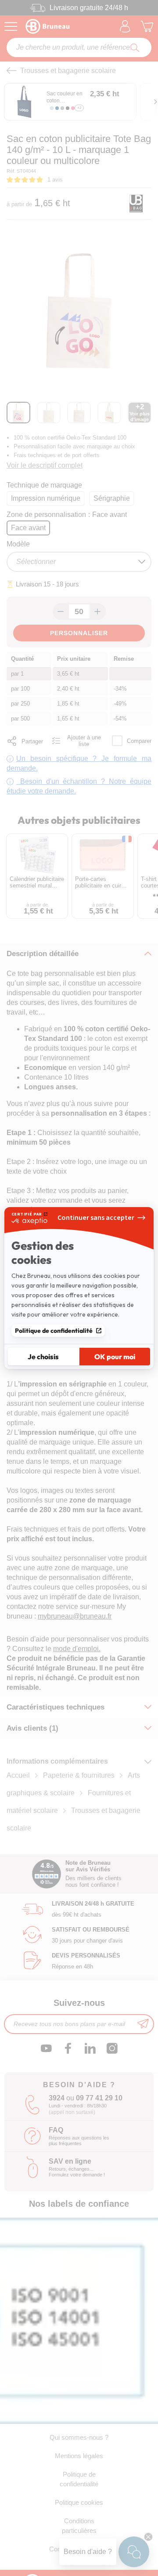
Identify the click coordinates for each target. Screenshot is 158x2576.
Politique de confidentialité (54, 1331)
